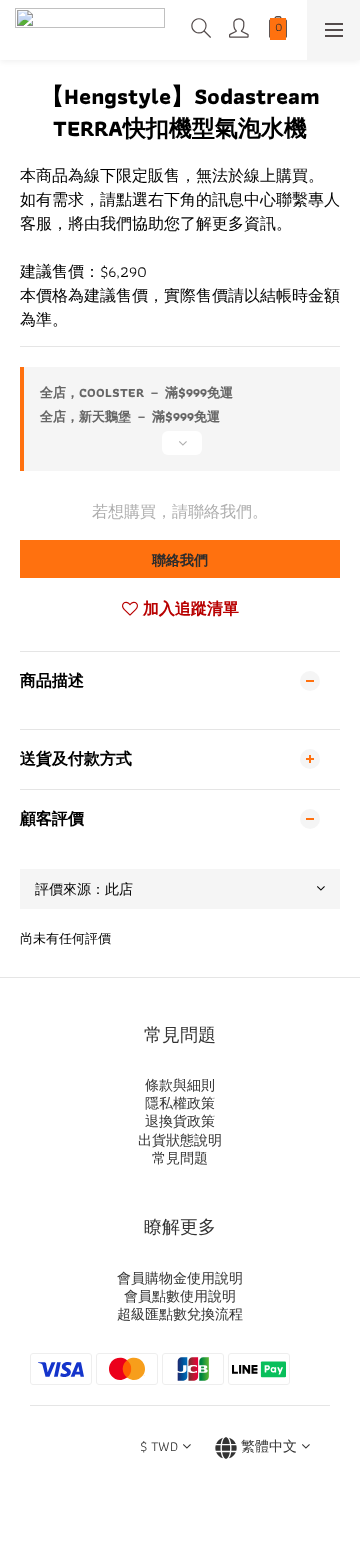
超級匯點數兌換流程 (180, 1314)
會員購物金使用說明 (180, 1278)
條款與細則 (180, 1085)
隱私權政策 (180, 1103)
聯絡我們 (180, 560)
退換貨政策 (180, 1121)
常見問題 (180, 1158)
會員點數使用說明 (180, 1296)
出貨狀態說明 (180, 1140)
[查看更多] (180, 451)
